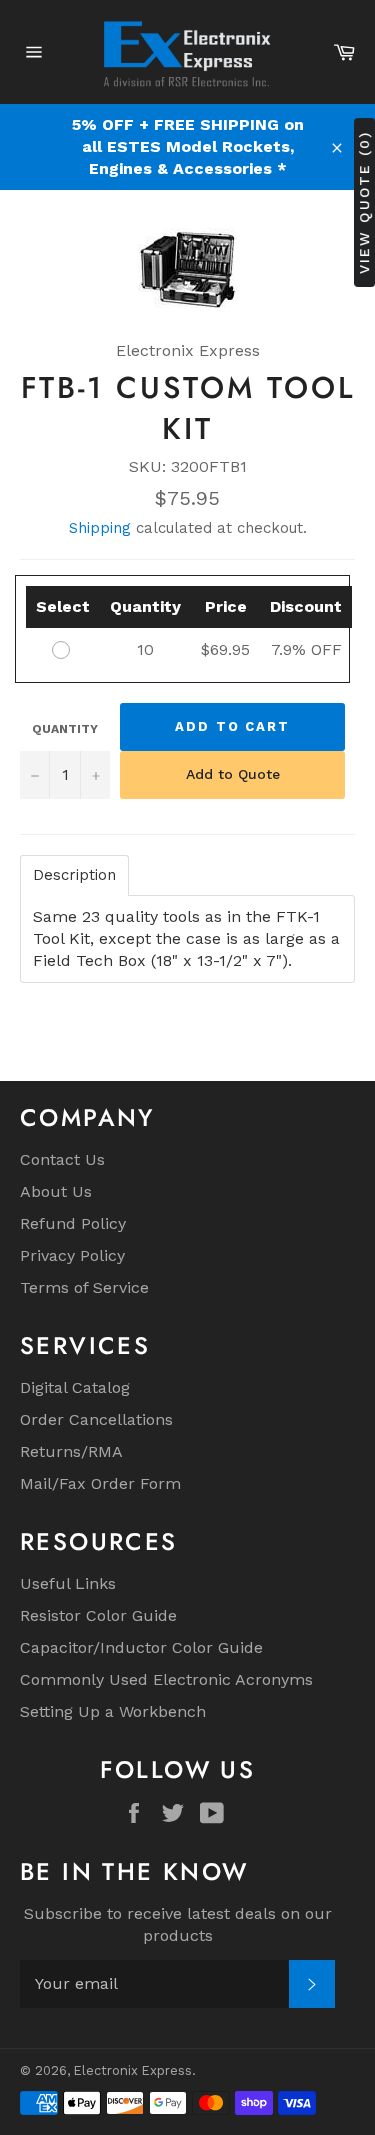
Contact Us (62, 1159)
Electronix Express (133, 2070)
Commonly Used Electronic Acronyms (166, 1679)
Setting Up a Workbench (113, 1711)
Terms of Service (84, 1287)
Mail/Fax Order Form (100, 1483)
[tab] (74, 875)
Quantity (65, 729)
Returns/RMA (71, 1451)
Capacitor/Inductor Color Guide (141, 1647)
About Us (56, 1191)
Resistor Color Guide (98, 1615)
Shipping (100, 528)
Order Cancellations (96, 1419)
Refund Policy (73, 1223)
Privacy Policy (72, 1255)
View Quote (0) (364, 201)
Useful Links (68, 1583)
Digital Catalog (75, 1387)
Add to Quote (233, 774)
